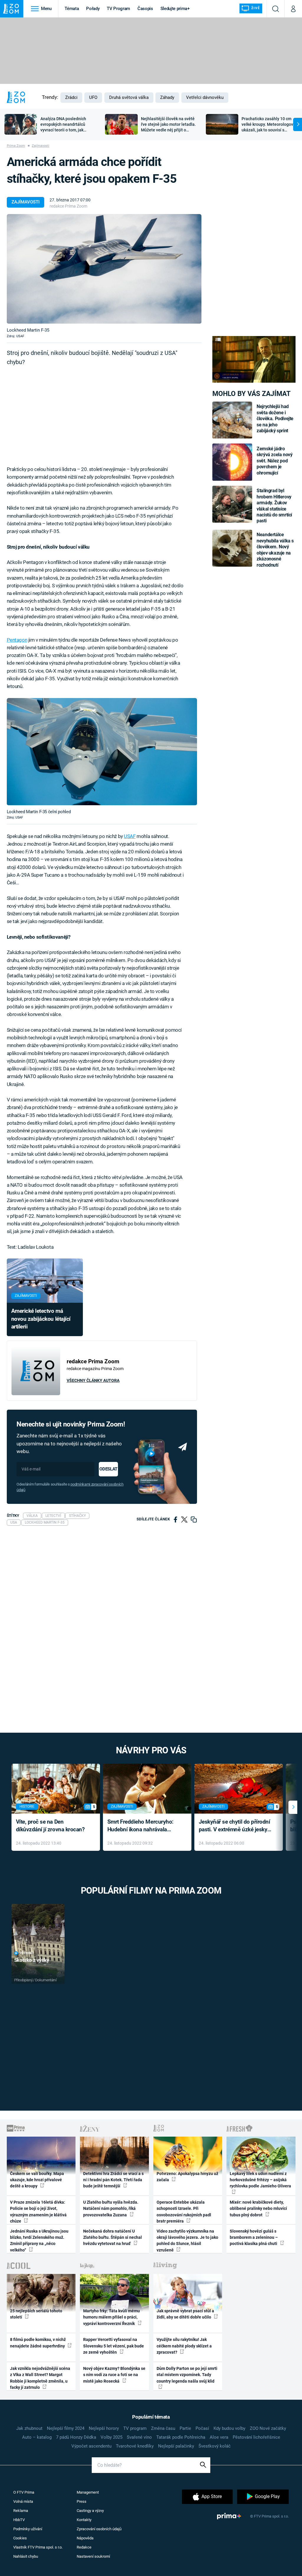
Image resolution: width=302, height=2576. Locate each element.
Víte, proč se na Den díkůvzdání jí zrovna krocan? (50, 1826)
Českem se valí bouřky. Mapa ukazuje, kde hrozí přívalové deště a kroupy (37, 2180)
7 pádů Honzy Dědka (76, 2437)
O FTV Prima (24, 2492)
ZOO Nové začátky (268, 2428)
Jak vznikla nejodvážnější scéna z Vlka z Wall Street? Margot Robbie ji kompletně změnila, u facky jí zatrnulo (40, 2378)
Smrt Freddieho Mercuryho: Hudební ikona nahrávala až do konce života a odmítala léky (143, 1826)
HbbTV (19, 2520)
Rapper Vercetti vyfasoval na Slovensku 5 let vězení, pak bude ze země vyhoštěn (114, 2346)
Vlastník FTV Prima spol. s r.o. (38, 2547)
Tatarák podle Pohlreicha (181, 2437)
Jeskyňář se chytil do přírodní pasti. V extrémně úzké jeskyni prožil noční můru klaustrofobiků (235, 1826)
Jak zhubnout (29, 2428)
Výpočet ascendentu (91, 2446)
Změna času (163, 2428)
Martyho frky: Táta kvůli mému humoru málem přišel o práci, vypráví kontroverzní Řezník (111, 2317)
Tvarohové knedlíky (135, 2446)
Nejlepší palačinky (176, 2446)
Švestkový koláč (215, 2446)
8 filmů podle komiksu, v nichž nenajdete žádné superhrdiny (38, 2343)
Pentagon (17, 640)
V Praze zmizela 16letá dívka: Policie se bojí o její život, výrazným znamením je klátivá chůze (38, 2212)
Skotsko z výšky (32, 1960)
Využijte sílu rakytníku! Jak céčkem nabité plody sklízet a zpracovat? (184, 2346)
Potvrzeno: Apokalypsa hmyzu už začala (187, 2177)
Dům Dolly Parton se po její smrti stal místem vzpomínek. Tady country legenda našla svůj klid (187, 2375)
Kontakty (84, 2520)
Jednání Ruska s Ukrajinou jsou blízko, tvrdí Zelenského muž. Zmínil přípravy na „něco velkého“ (39, 2241)
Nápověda (85, 2538)
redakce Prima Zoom (68, 206)
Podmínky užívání (28, 2529)
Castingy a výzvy (90, 2511)
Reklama (21, 2511)
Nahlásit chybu (26, 2556)
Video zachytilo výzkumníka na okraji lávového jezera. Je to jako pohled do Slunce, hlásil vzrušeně (187, 2241)
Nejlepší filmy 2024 (66, 2428)
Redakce (84, 2547)
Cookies (20, 2538)
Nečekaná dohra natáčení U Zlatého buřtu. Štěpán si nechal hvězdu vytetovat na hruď (113, 2237)
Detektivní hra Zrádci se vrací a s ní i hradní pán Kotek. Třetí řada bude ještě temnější (113, 2180)
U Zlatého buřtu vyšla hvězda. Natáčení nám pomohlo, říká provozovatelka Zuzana (111, 2209)
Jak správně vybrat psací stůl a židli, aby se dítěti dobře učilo (185, 2314)
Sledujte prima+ (175, 9)
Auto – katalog (37, 2437)
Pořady (93, 9)
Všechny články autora (93, 1380)
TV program (135, 2428)
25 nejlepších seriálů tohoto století (36, 2314)
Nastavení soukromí (93, 2556)
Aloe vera (219, 2437)
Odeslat (108, 1469)
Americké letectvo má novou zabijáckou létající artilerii (41, 1319)
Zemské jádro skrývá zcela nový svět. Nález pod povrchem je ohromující (274, 461)
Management (88, 2492)
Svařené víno (139, 2437)
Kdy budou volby (229, 2428)
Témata (72, 9)
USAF (130, 836)
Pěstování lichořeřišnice (256, 2437)
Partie (185, 2428)
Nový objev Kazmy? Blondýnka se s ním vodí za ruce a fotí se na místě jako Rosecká (114, 2375)
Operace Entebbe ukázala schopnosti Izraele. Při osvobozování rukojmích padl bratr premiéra (184, 2212)
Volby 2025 (111, 2437)
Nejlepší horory (104, 2428)
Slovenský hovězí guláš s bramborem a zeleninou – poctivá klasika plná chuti (254, 2237)
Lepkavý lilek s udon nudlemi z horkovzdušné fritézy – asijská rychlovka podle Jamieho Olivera (260, 2180)
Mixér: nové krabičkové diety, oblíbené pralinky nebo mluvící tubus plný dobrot (258, 2209)
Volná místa (23, 2501)
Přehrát (27, 1953)
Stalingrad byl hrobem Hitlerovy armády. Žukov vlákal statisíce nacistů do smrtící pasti (274, 506)
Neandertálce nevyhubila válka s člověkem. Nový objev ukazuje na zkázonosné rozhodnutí (275, 550)
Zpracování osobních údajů (99, 2529)
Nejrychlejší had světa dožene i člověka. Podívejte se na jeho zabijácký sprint (275, 419)
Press (82, 2501)
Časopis (145, 9)
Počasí (202, 2428)
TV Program (118, 9)
